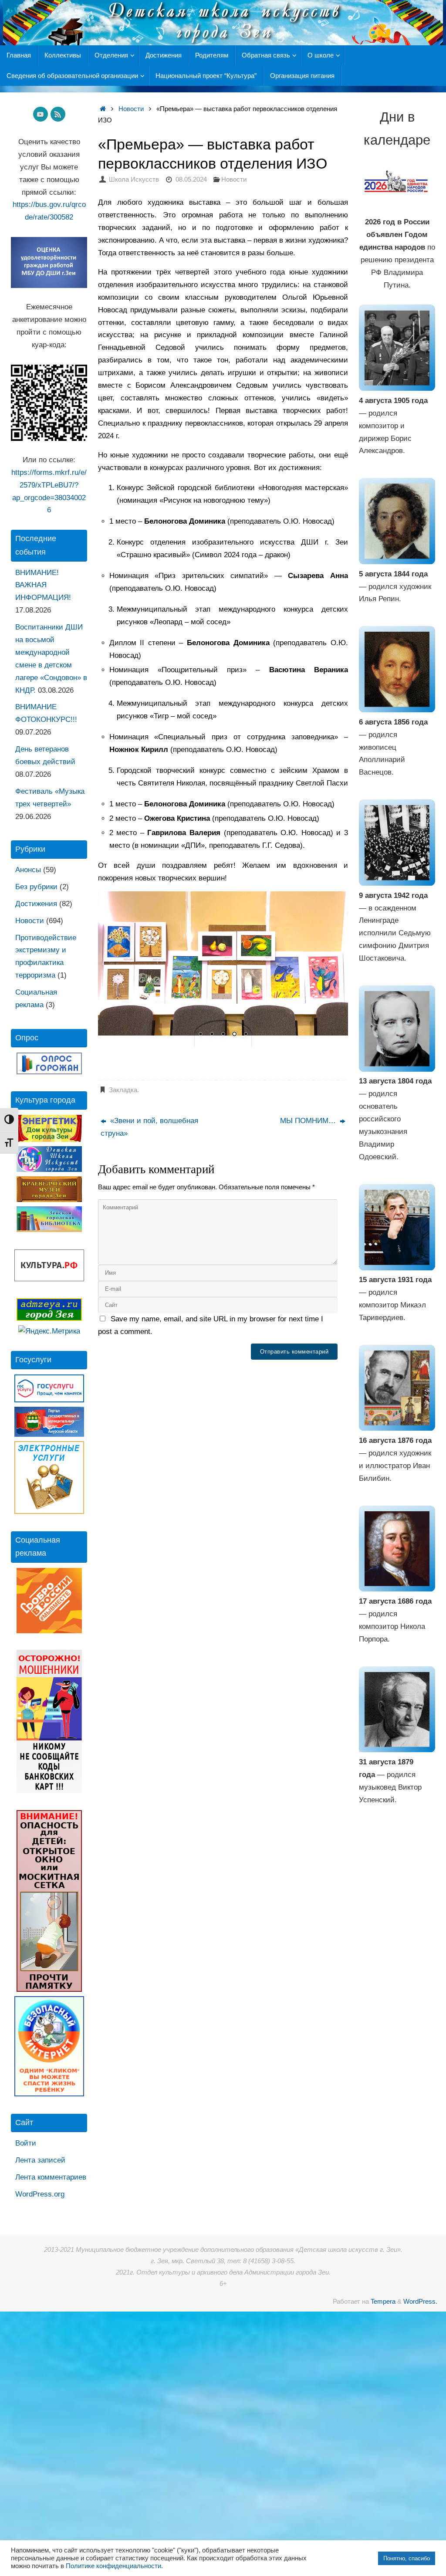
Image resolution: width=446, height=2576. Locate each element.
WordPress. (420, 2301)
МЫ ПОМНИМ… (309, 1121)
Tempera (383, 2301)
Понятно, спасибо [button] (407, 2558)
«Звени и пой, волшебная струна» (149, 1127)
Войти (26, 2143)
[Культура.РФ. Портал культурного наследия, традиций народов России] (49, 1279)
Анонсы (28, 870)
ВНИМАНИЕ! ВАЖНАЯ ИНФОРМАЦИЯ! (43, 585)
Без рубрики (36, 887)
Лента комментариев (51, 2177)
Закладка (123, 1090)
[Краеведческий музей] (49, 1200)
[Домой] (103, 109)
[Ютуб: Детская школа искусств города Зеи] (41, 114)
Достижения (36, 904)
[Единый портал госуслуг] (49, 1400)
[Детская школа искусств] (49, 1170)
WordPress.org (40, 2194)
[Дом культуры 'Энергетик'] (49, 1139)
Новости (131, 109)
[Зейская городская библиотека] (49, 1230)
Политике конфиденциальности (113, 2566)
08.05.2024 (191, 179)
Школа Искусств (134, 179)
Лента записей (40, 2160)
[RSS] (58, 114)
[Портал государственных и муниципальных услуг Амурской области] (49, 1434)
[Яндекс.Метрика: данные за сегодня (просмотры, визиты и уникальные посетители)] (49, 1332)
